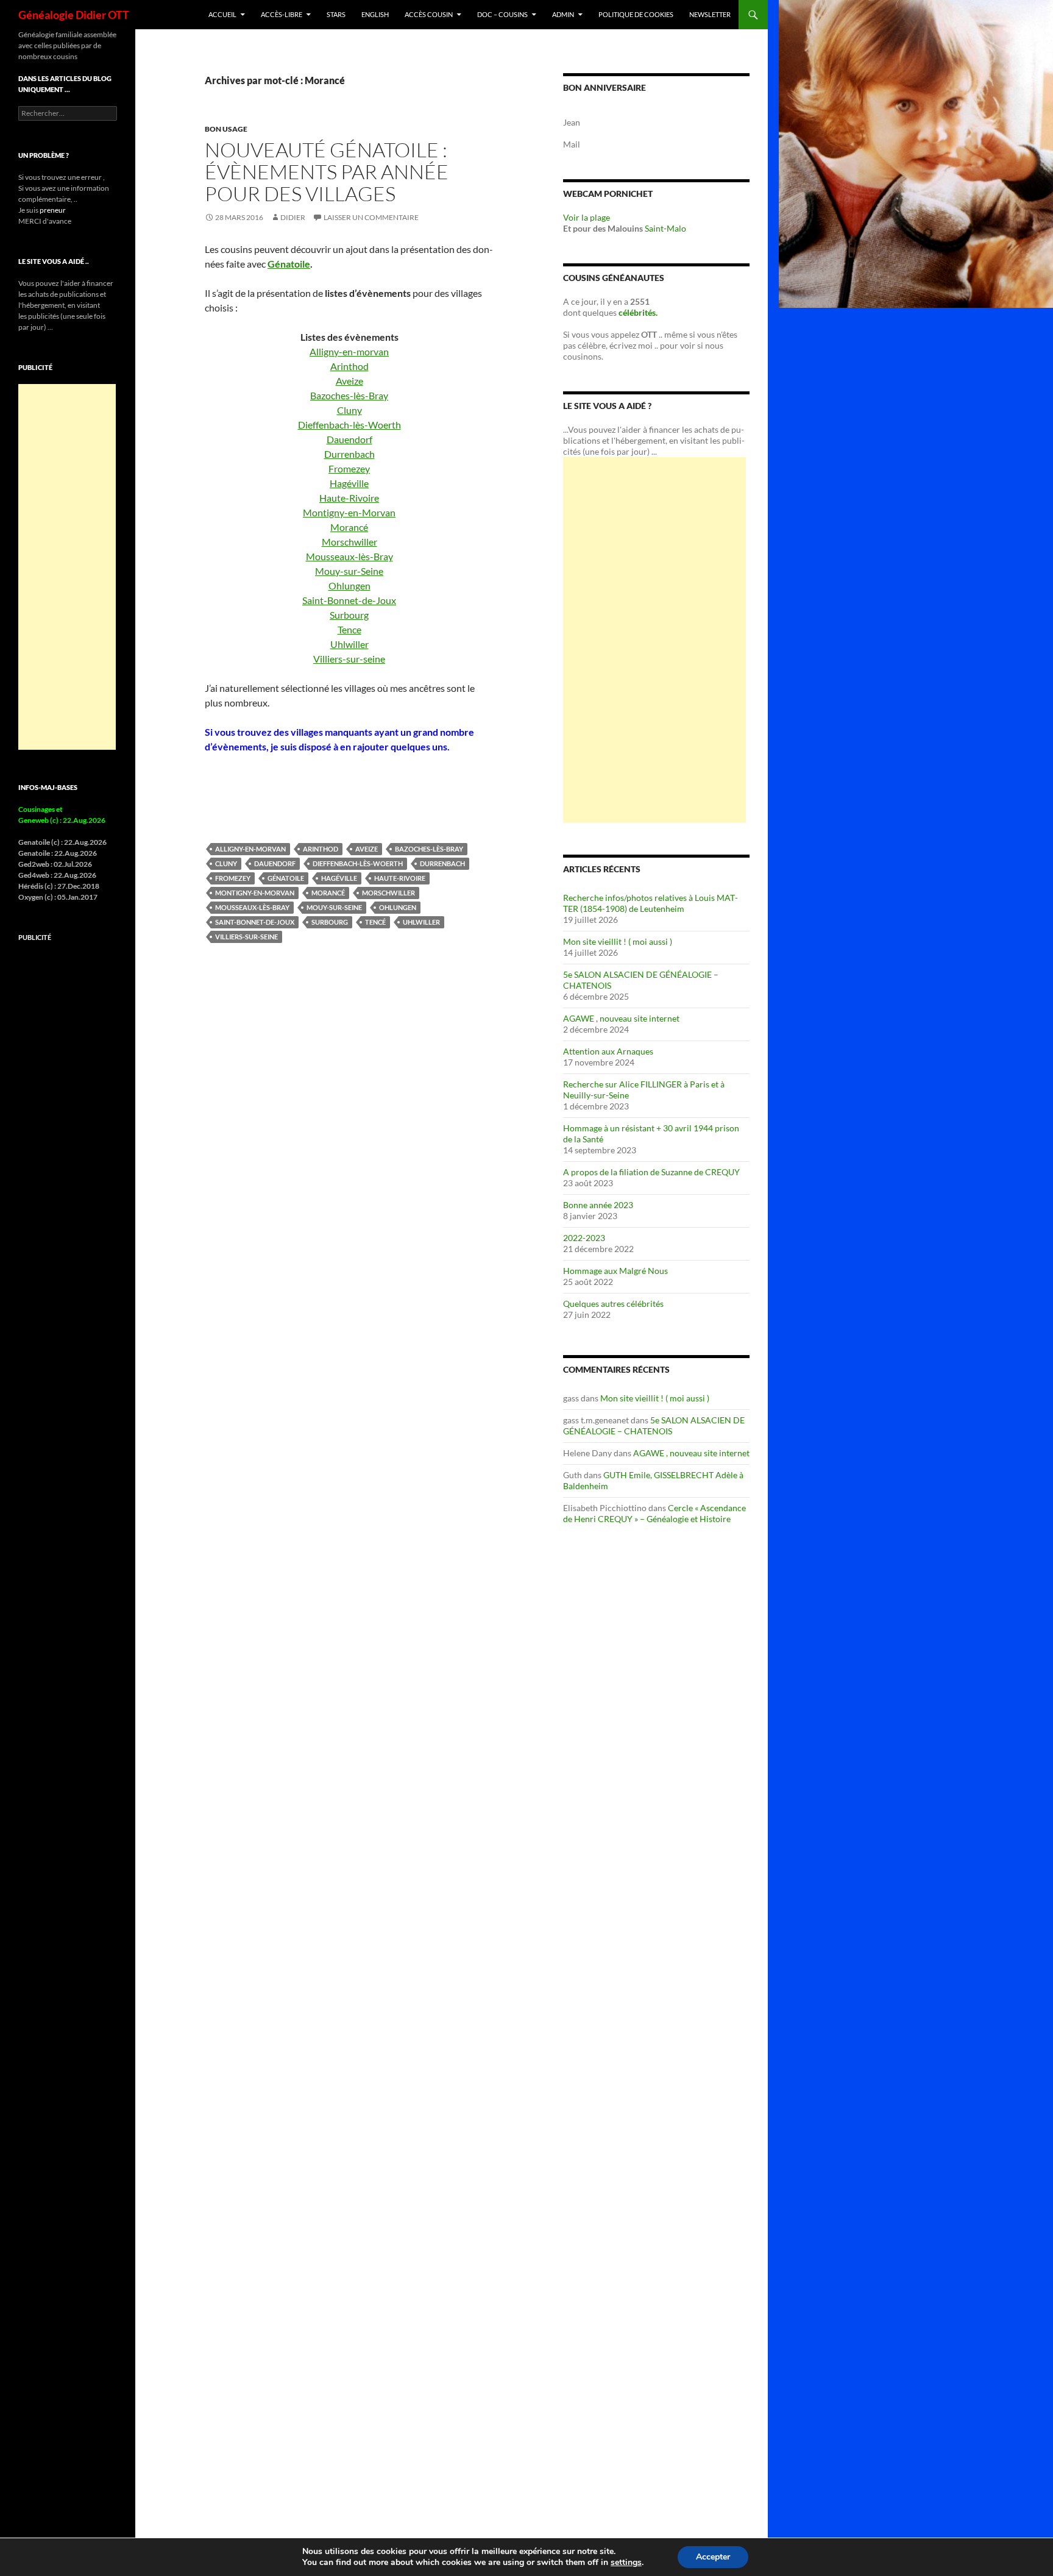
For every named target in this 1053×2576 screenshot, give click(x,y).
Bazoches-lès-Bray (349, 395)
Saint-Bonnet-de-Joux (349, 600)
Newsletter (710, 14)
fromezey (233, 878)
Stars (336, 14)
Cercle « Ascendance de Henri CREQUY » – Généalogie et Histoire (654, 1513)
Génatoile (289, 264)
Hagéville (349, 483)
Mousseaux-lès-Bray (349, 556)
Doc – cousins (502, 14)
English (375, 14)
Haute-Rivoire (349, 498)
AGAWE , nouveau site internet (621, 1018)
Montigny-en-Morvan (349, 512)
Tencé (375, 922)
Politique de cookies (636, 14)
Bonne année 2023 (598, 1205)
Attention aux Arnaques (608, 1051)
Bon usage (226, 129)
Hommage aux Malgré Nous (615, 1271)
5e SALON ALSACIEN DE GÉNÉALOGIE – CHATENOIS (654, 1425)
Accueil (222, 14)
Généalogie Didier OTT (74, 15)
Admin (563, 14)
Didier (293, 217)
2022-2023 (584, 1238)
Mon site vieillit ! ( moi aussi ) (618, 941)
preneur (53, 210)
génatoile (286, 878)
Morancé (349, 527)
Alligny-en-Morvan (250, 849)
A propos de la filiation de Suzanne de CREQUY (651, 1172)
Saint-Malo (665, 228)
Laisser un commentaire (371, 217)
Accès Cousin (429, 14)
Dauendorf (349, 439)
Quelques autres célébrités (613, 1304)
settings (626, 2563)
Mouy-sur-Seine (349, 571)
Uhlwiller (349, 644)
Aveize (349, 381)
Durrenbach (349, 454)
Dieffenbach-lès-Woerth (349, 425)
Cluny (349, 410)
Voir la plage (587, 217)
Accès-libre (282, 14)
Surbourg (349, 615)
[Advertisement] (654, 640)
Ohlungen (349, 585)
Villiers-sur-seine (349, 659)
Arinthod (349, 366)
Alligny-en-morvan (349, 351)
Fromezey (349, 468)
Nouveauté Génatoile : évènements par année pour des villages (327, 172)
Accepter (713, 2557)
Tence (349, 629)
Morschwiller (349, 542)
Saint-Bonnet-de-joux (255, 922)
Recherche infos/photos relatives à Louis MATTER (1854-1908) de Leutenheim (651, 903)
